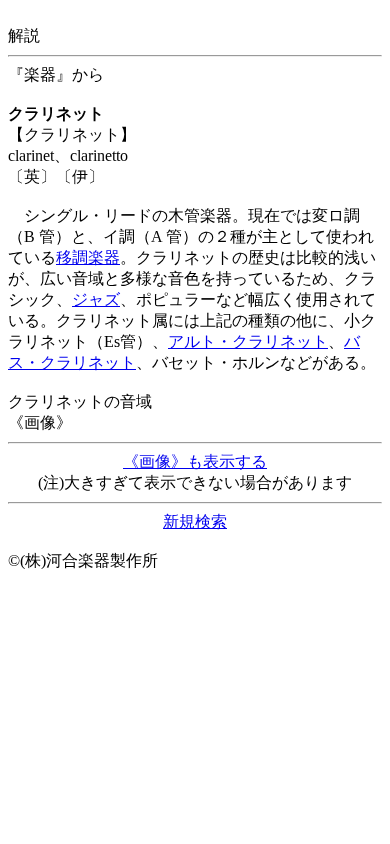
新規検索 (195, 521)
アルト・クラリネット (248, 341)
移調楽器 (88, 257)
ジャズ (96, 299)
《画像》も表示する (195, 461)
